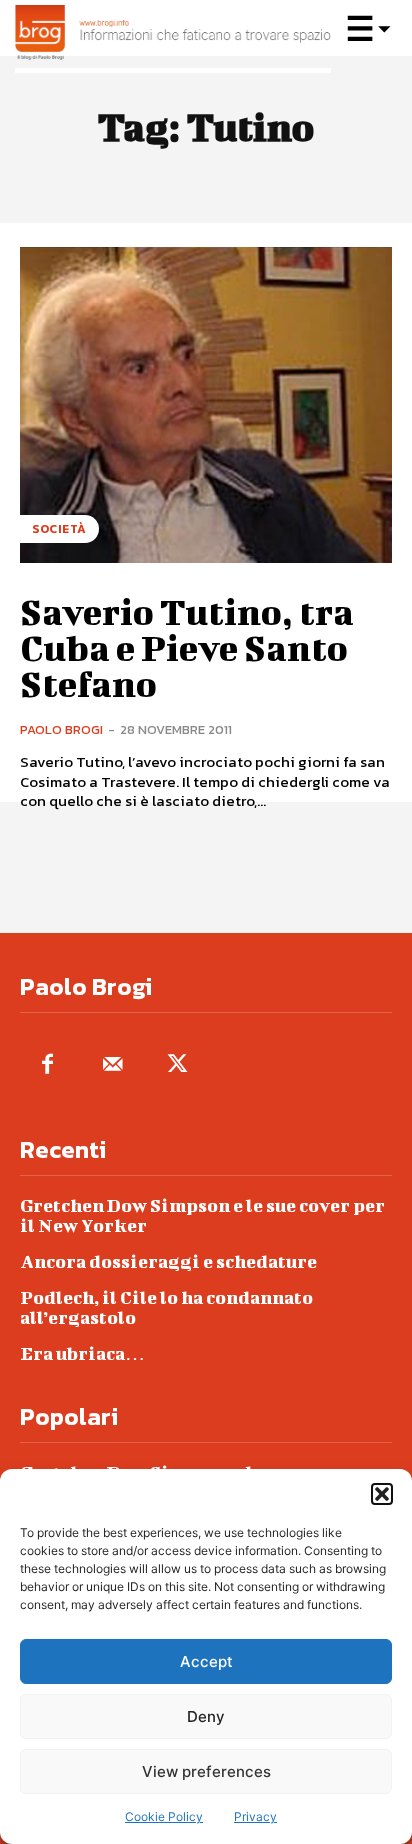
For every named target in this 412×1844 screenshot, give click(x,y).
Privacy (255, 1816)
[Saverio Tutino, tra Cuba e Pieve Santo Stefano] (206, 405)
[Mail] (112, 1065)
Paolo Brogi (61, 729)
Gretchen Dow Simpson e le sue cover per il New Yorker (202, 1215)
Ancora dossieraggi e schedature (168, 1261)
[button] (382, 1494)
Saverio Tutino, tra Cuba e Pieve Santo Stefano (187, 647)
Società (59, 529)
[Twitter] (177, 1065)
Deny (206, 1716)
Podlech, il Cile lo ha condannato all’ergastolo (166, 1307)
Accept (206, 1661)
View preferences (206, 1771)
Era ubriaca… (82, 1353)
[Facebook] (47, 1065)
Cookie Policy (164, 1816)
